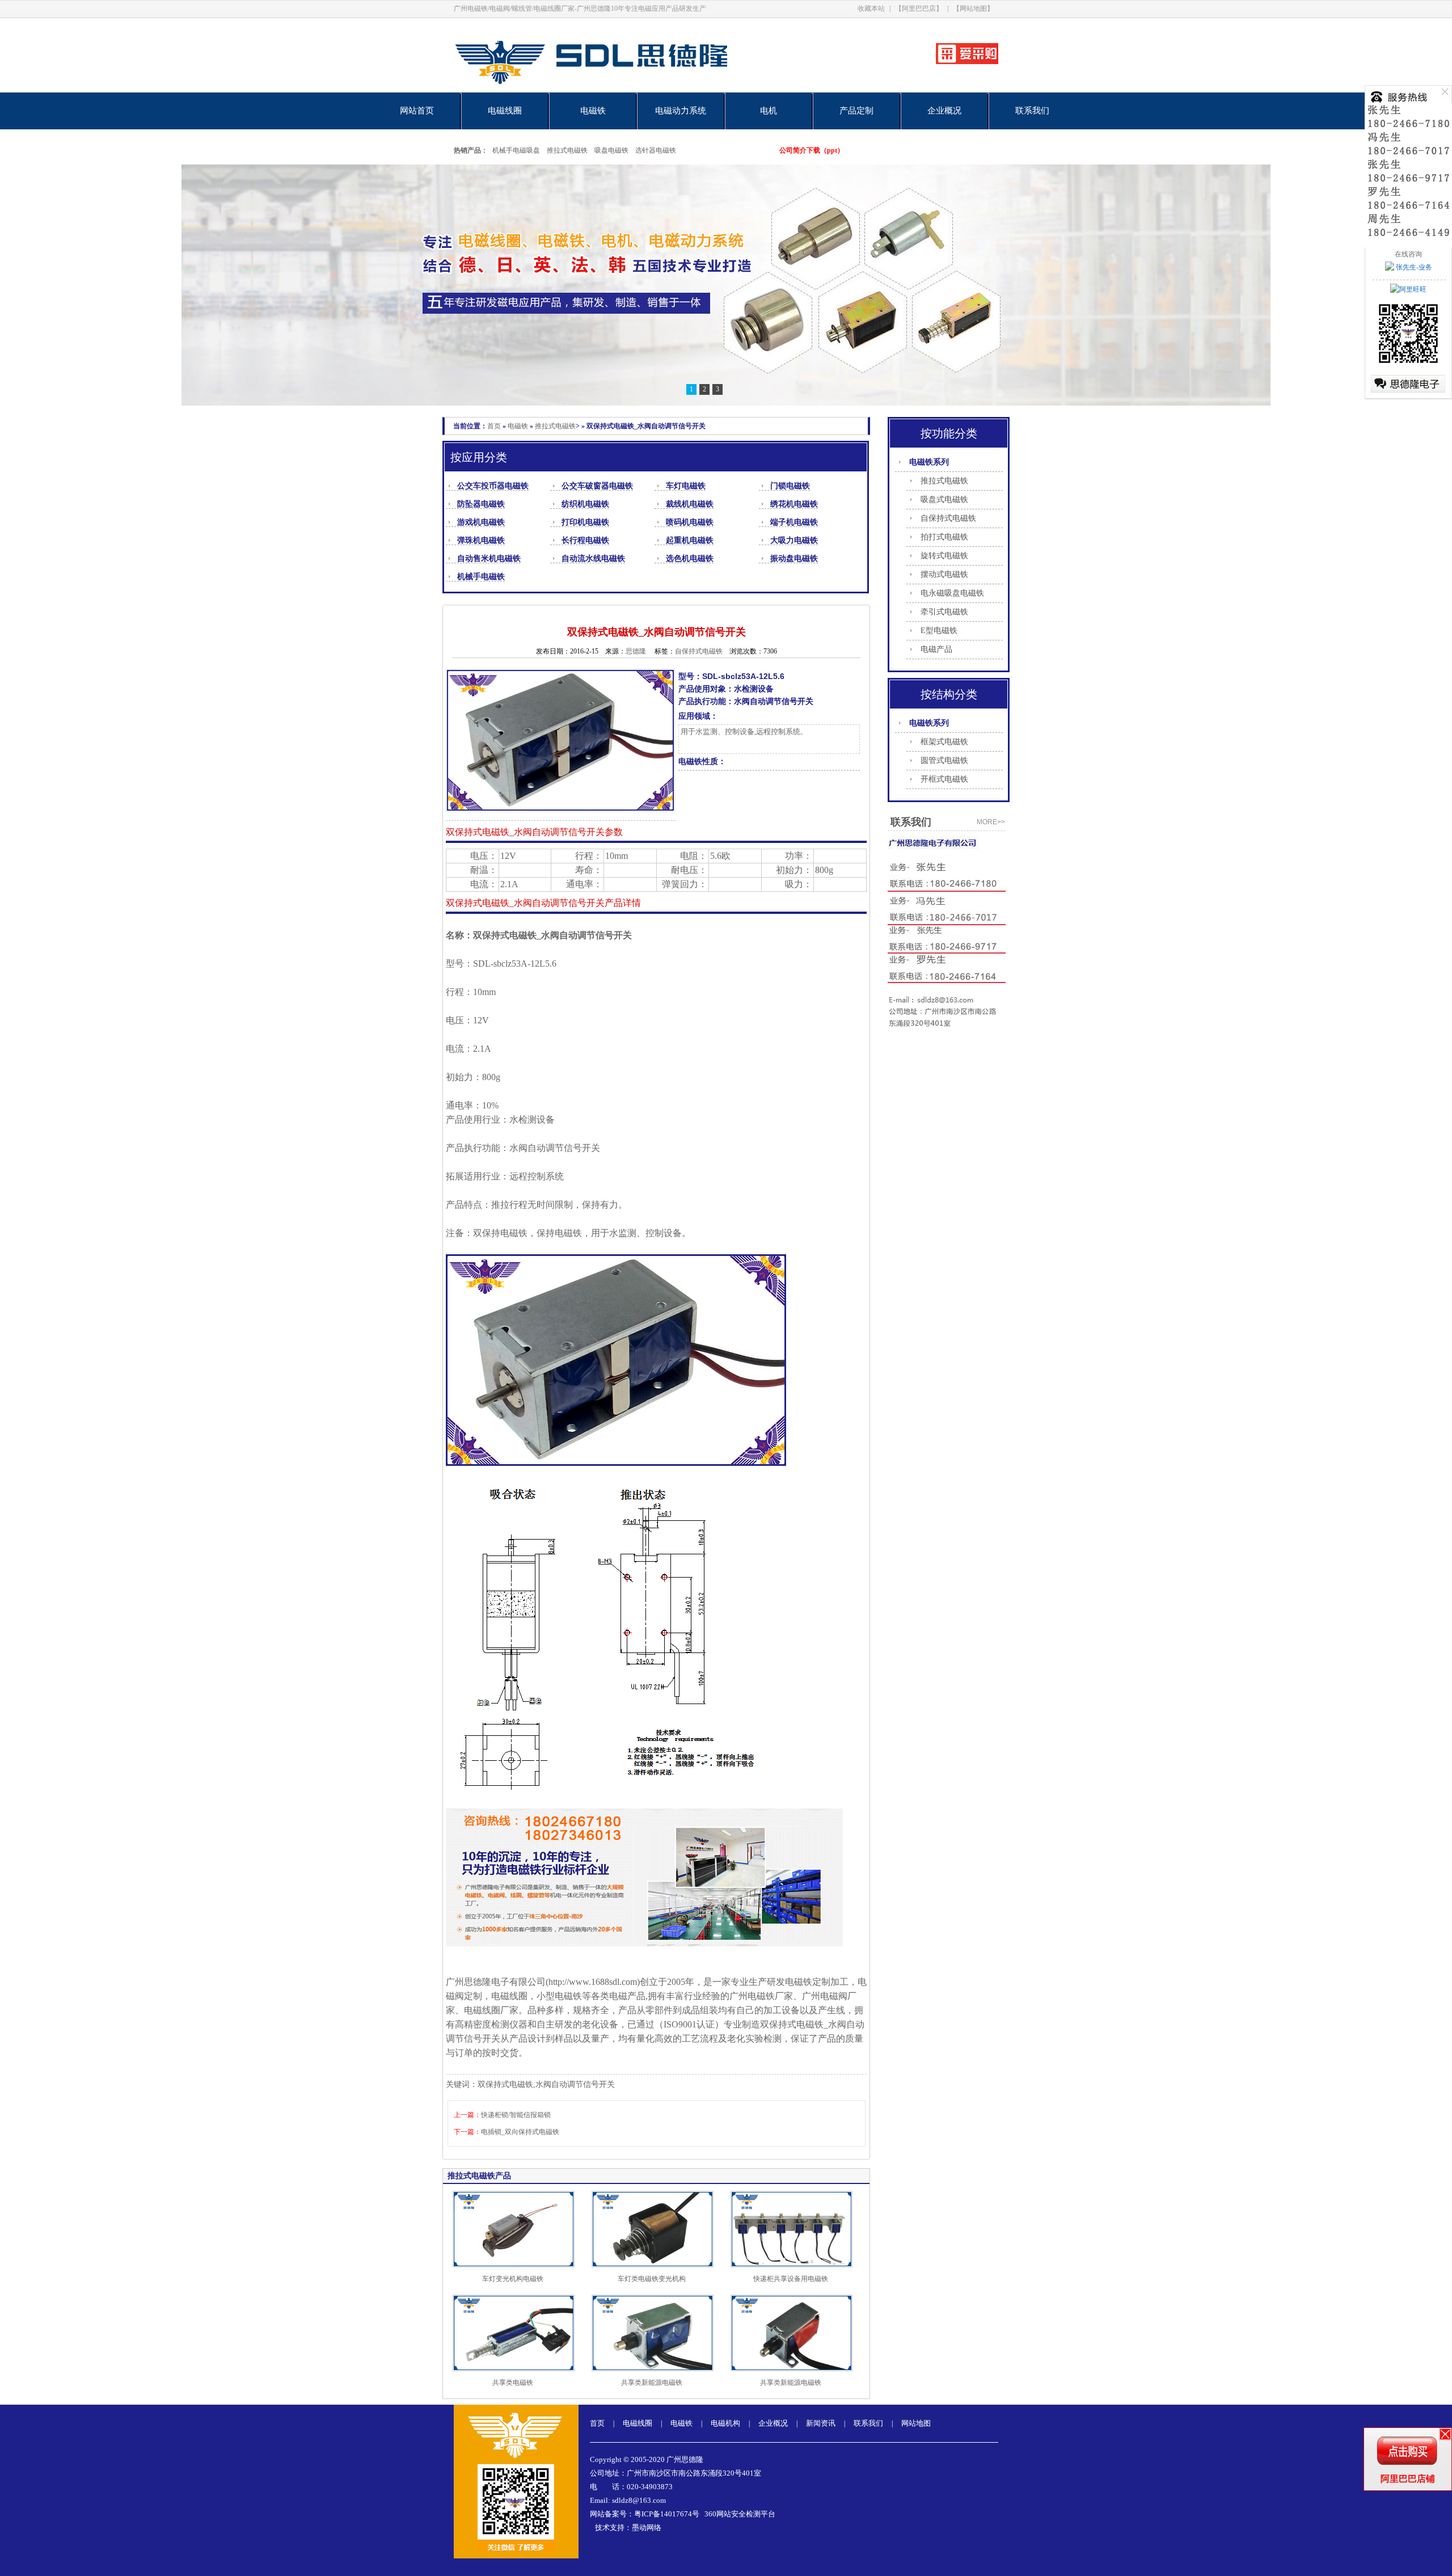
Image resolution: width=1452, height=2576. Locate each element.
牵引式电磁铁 (944, 612)
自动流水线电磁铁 (593, 558)
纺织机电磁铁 (585, 504)
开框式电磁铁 (944, 779)
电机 (769, 111)
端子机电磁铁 (794, 522)
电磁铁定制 (808, 1982)
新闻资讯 (821, 2423)
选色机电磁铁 (690, 558)
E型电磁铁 (939, 631)
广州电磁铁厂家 (761, 1996)
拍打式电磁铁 (944, 537)
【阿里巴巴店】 (919, 9)
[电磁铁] (726, 285)
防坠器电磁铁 (481, 504)
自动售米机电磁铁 (489, 558)
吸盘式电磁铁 (944, 499)
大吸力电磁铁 (794, 540)
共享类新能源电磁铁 (652, 2383)
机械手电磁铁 (481, 577)
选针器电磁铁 (656, 150)
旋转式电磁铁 (944, 556)
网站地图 (916, 2423)
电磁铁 (593, 111)
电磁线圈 (505, 111)
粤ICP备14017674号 (667, 2514)
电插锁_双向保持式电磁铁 (520, 2132)
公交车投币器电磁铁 (493, 486)
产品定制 (856, 111)
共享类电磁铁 (513, 2383)
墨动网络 (647, 2527)
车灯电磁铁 (686, 486)
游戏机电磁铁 (481, 522)
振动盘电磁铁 (794, 558)
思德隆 (636, 651)
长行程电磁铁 (585, 540)
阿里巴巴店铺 (1408, 2479)
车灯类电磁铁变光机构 (652, 2279)
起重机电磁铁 (690, 540)
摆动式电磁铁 (944, 574)
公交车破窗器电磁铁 (597, 486)
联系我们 (1032, 111)
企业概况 (944, 111)
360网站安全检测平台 (740, 2514)
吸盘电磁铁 (611, 150)
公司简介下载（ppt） (812, 150)
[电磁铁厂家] (631, 90)
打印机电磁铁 (585, 522)
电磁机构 (725, 2423)
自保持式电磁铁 (948, 518)
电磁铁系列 (929, 462)
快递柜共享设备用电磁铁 (791, 2279)
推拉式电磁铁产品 (479, 2176)
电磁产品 (936, 649)
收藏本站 (871, 9)
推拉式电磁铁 (567, 150)
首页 (494, 426)
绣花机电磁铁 (794, 504)
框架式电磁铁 (944, 742)
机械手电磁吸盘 (516, 150)
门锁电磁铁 (790, 486)
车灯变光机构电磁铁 (513, 2279)
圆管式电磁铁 (944, 760)
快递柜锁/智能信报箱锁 (516, 2115)
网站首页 (417, 111)
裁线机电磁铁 (690, 504)
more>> (991, 822)
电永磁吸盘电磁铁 (952, 593)
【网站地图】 (973, 9)
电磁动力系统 (681, 111)
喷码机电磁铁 (690, 522)
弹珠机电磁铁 (481, 540)
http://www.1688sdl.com (593, 1982)
